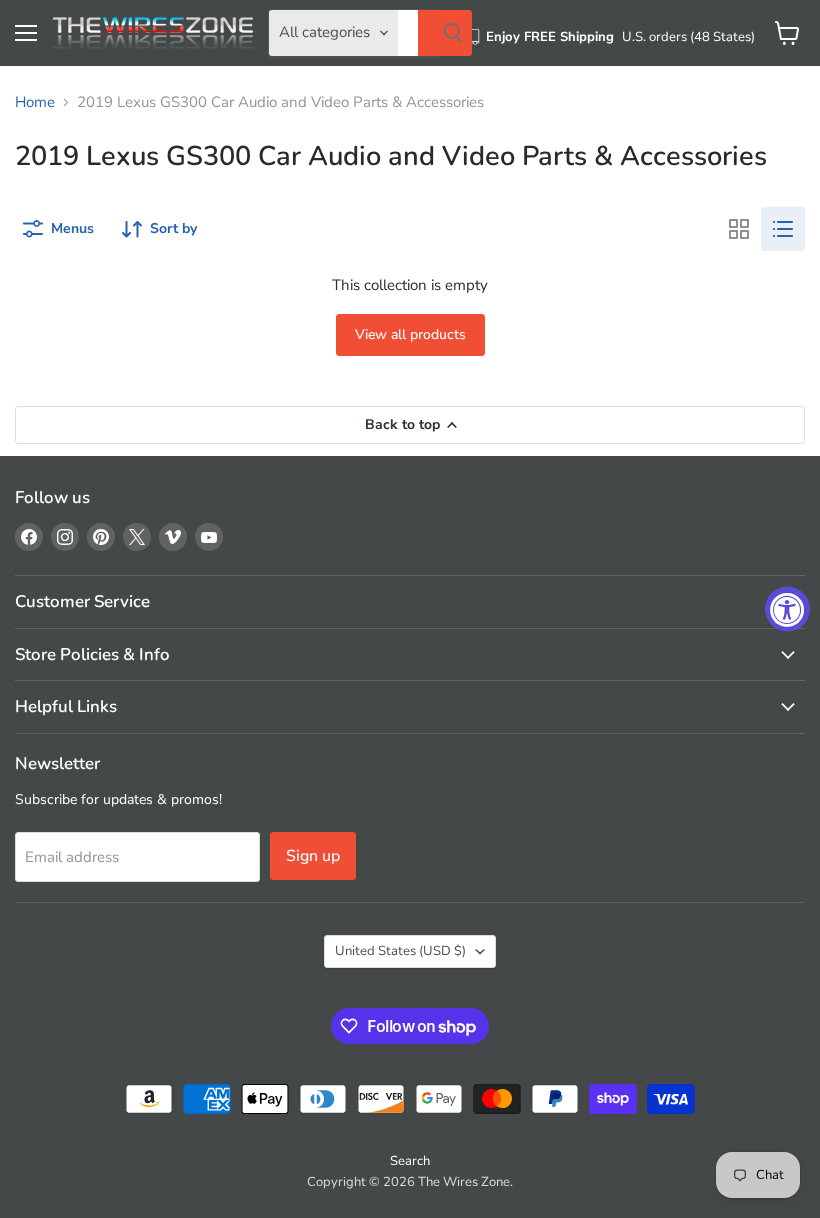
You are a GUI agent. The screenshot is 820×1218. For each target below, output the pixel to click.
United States (400, 951)
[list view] (783, 229)
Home (35, 102)
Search (410, 1161)
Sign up (313, 856)
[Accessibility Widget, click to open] (787, 609)
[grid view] (739, 229)
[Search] (445, 33)
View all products (410, 334)
